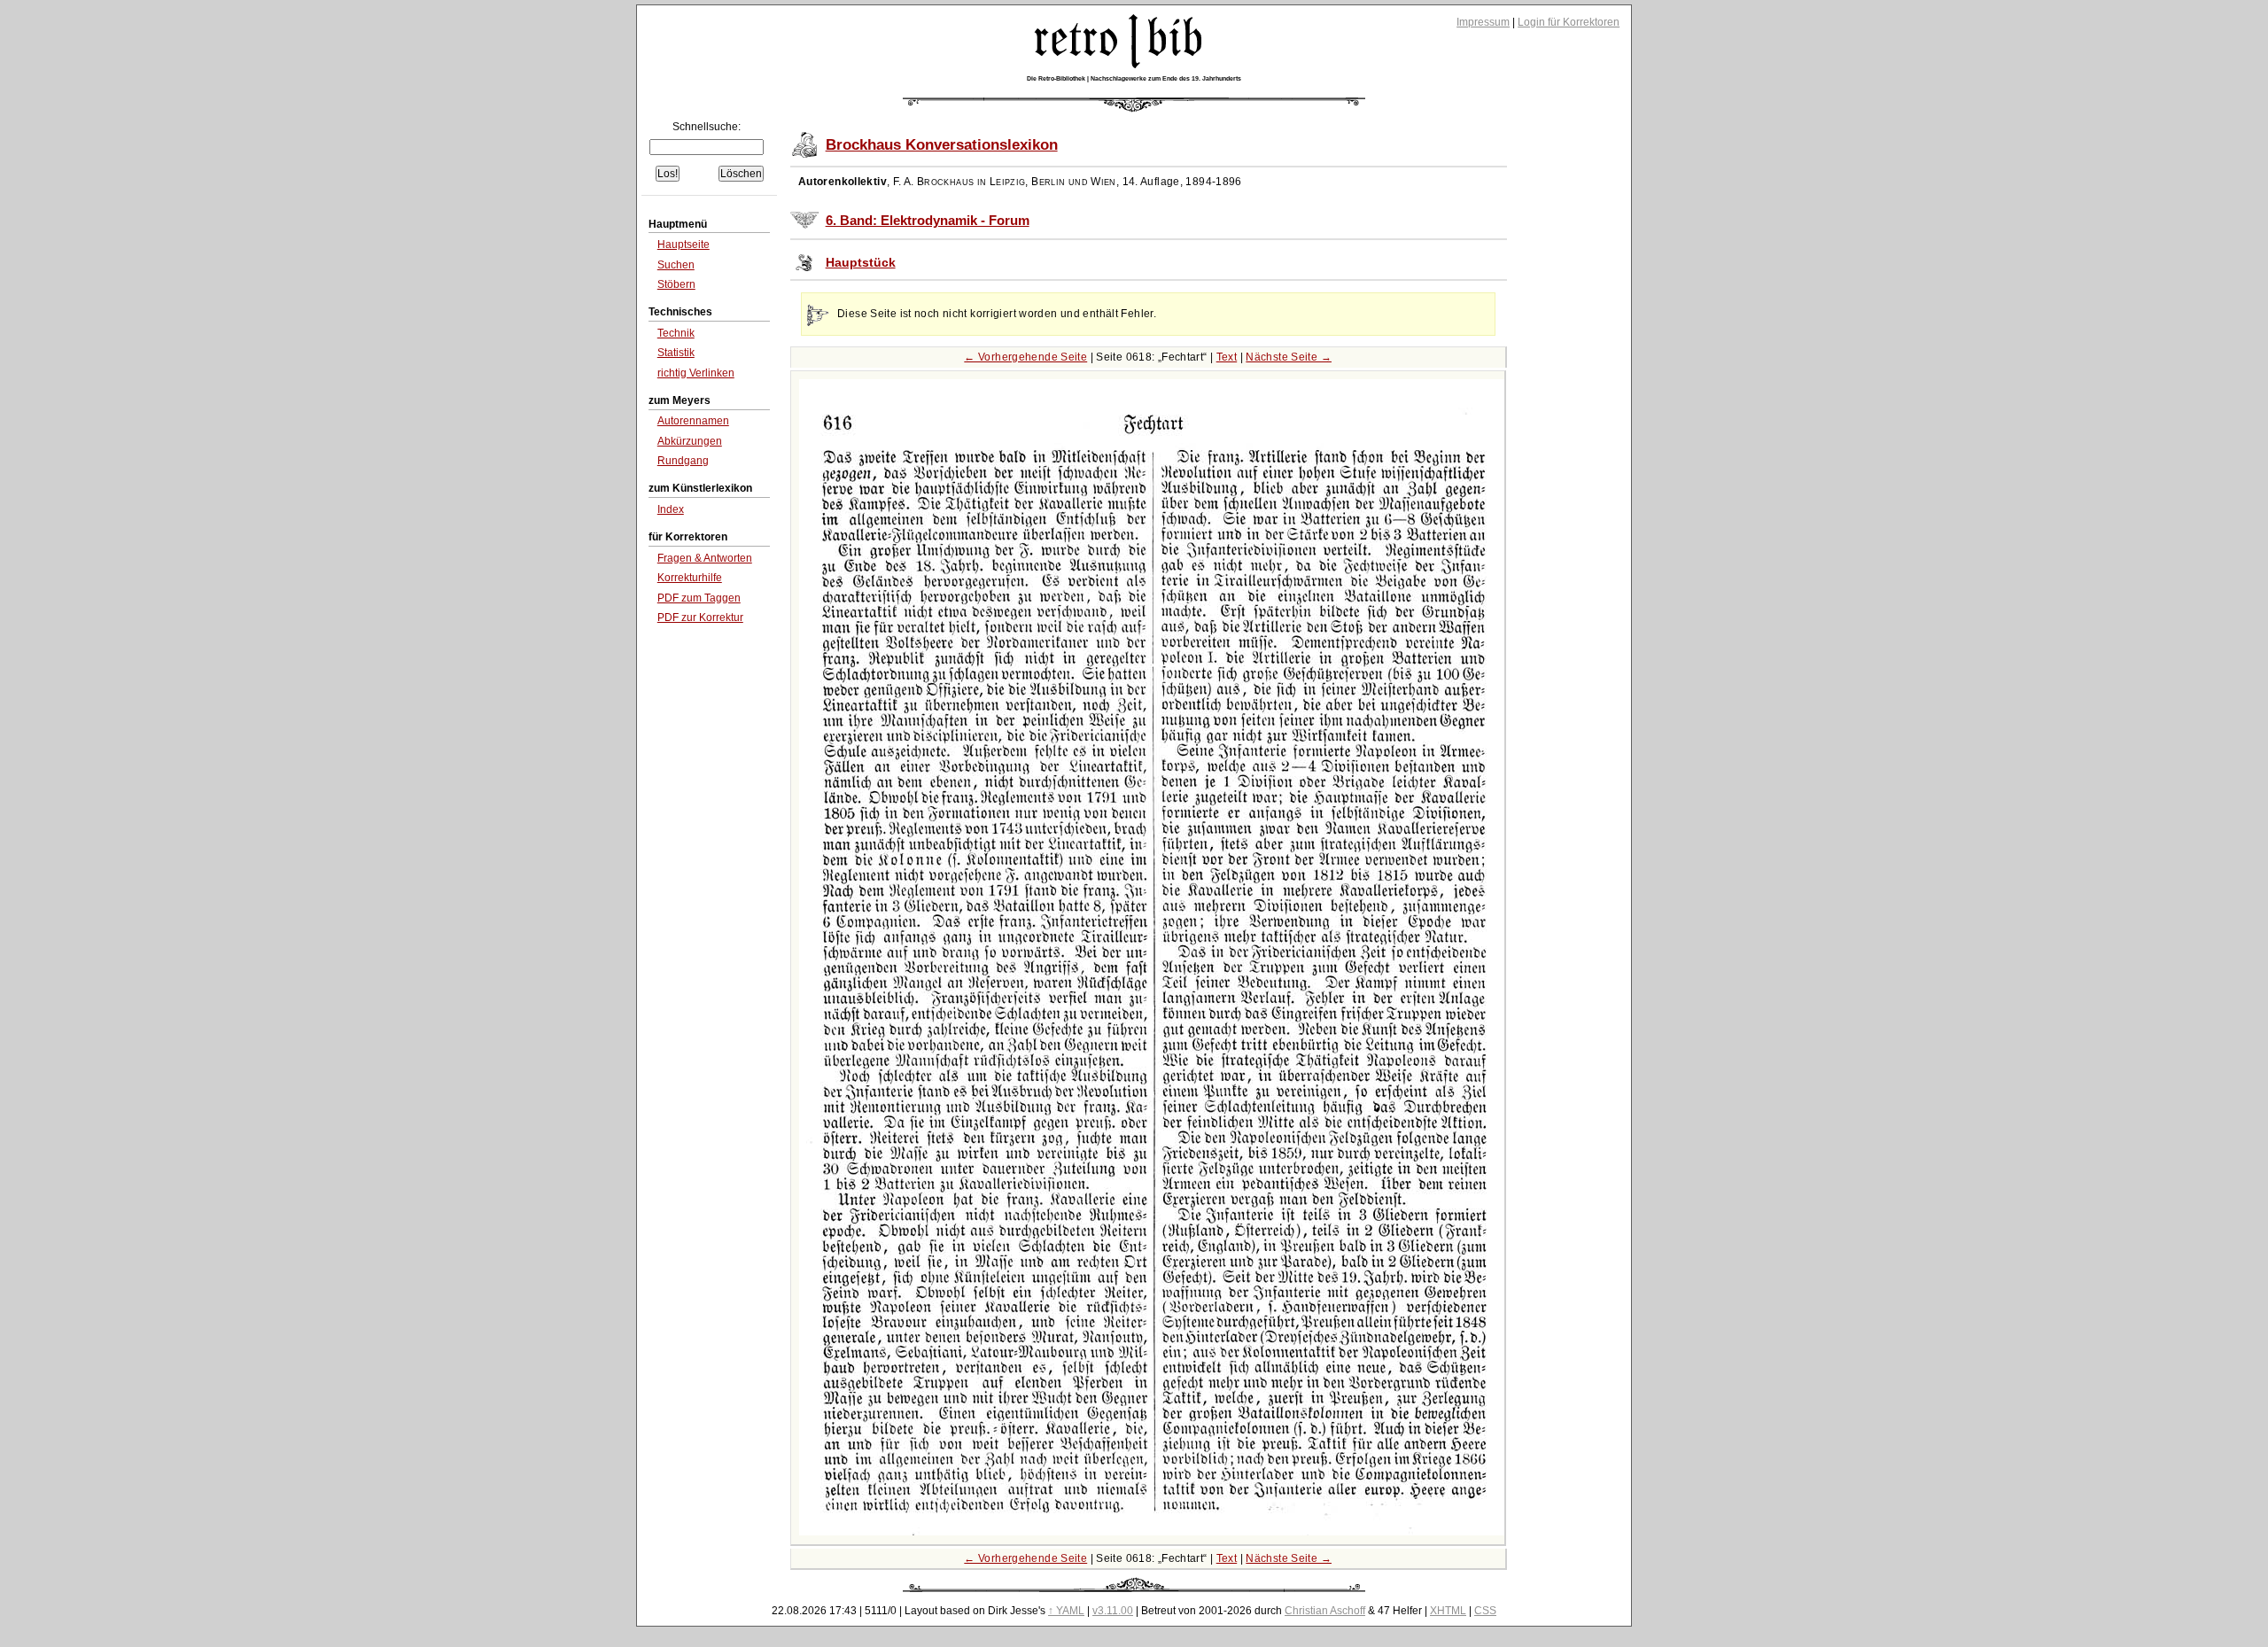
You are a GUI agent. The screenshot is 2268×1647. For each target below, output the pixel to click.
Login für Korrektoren (1569, 22)
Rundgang (683, 461)
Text (1227, 357)
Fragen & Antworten (705, 558)
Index (671, 509)
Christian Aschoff (1325, 1611)
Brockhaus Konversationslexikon (942, 145)
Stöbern (676, 284)
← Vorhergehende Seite (1025, 357)
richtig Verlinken (696, 373)
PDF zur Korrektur (700, 618)
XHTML (1448, 1611)
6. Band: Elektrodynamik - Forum (928, 221)
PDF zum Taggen (699, 598)
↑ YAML (1066, 1611)
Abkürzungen (690, 441)
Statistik (676, 353)
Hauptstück (861, 263)
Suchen (676, 265)
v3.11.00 (1113, 1611)
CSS (1485, 1611)
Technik (676, 333)
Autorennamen (693, 421)
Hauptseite (684, 245)
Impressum (1483, 22)
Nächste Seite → (1289, 357)
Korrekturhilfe (690, 578)
